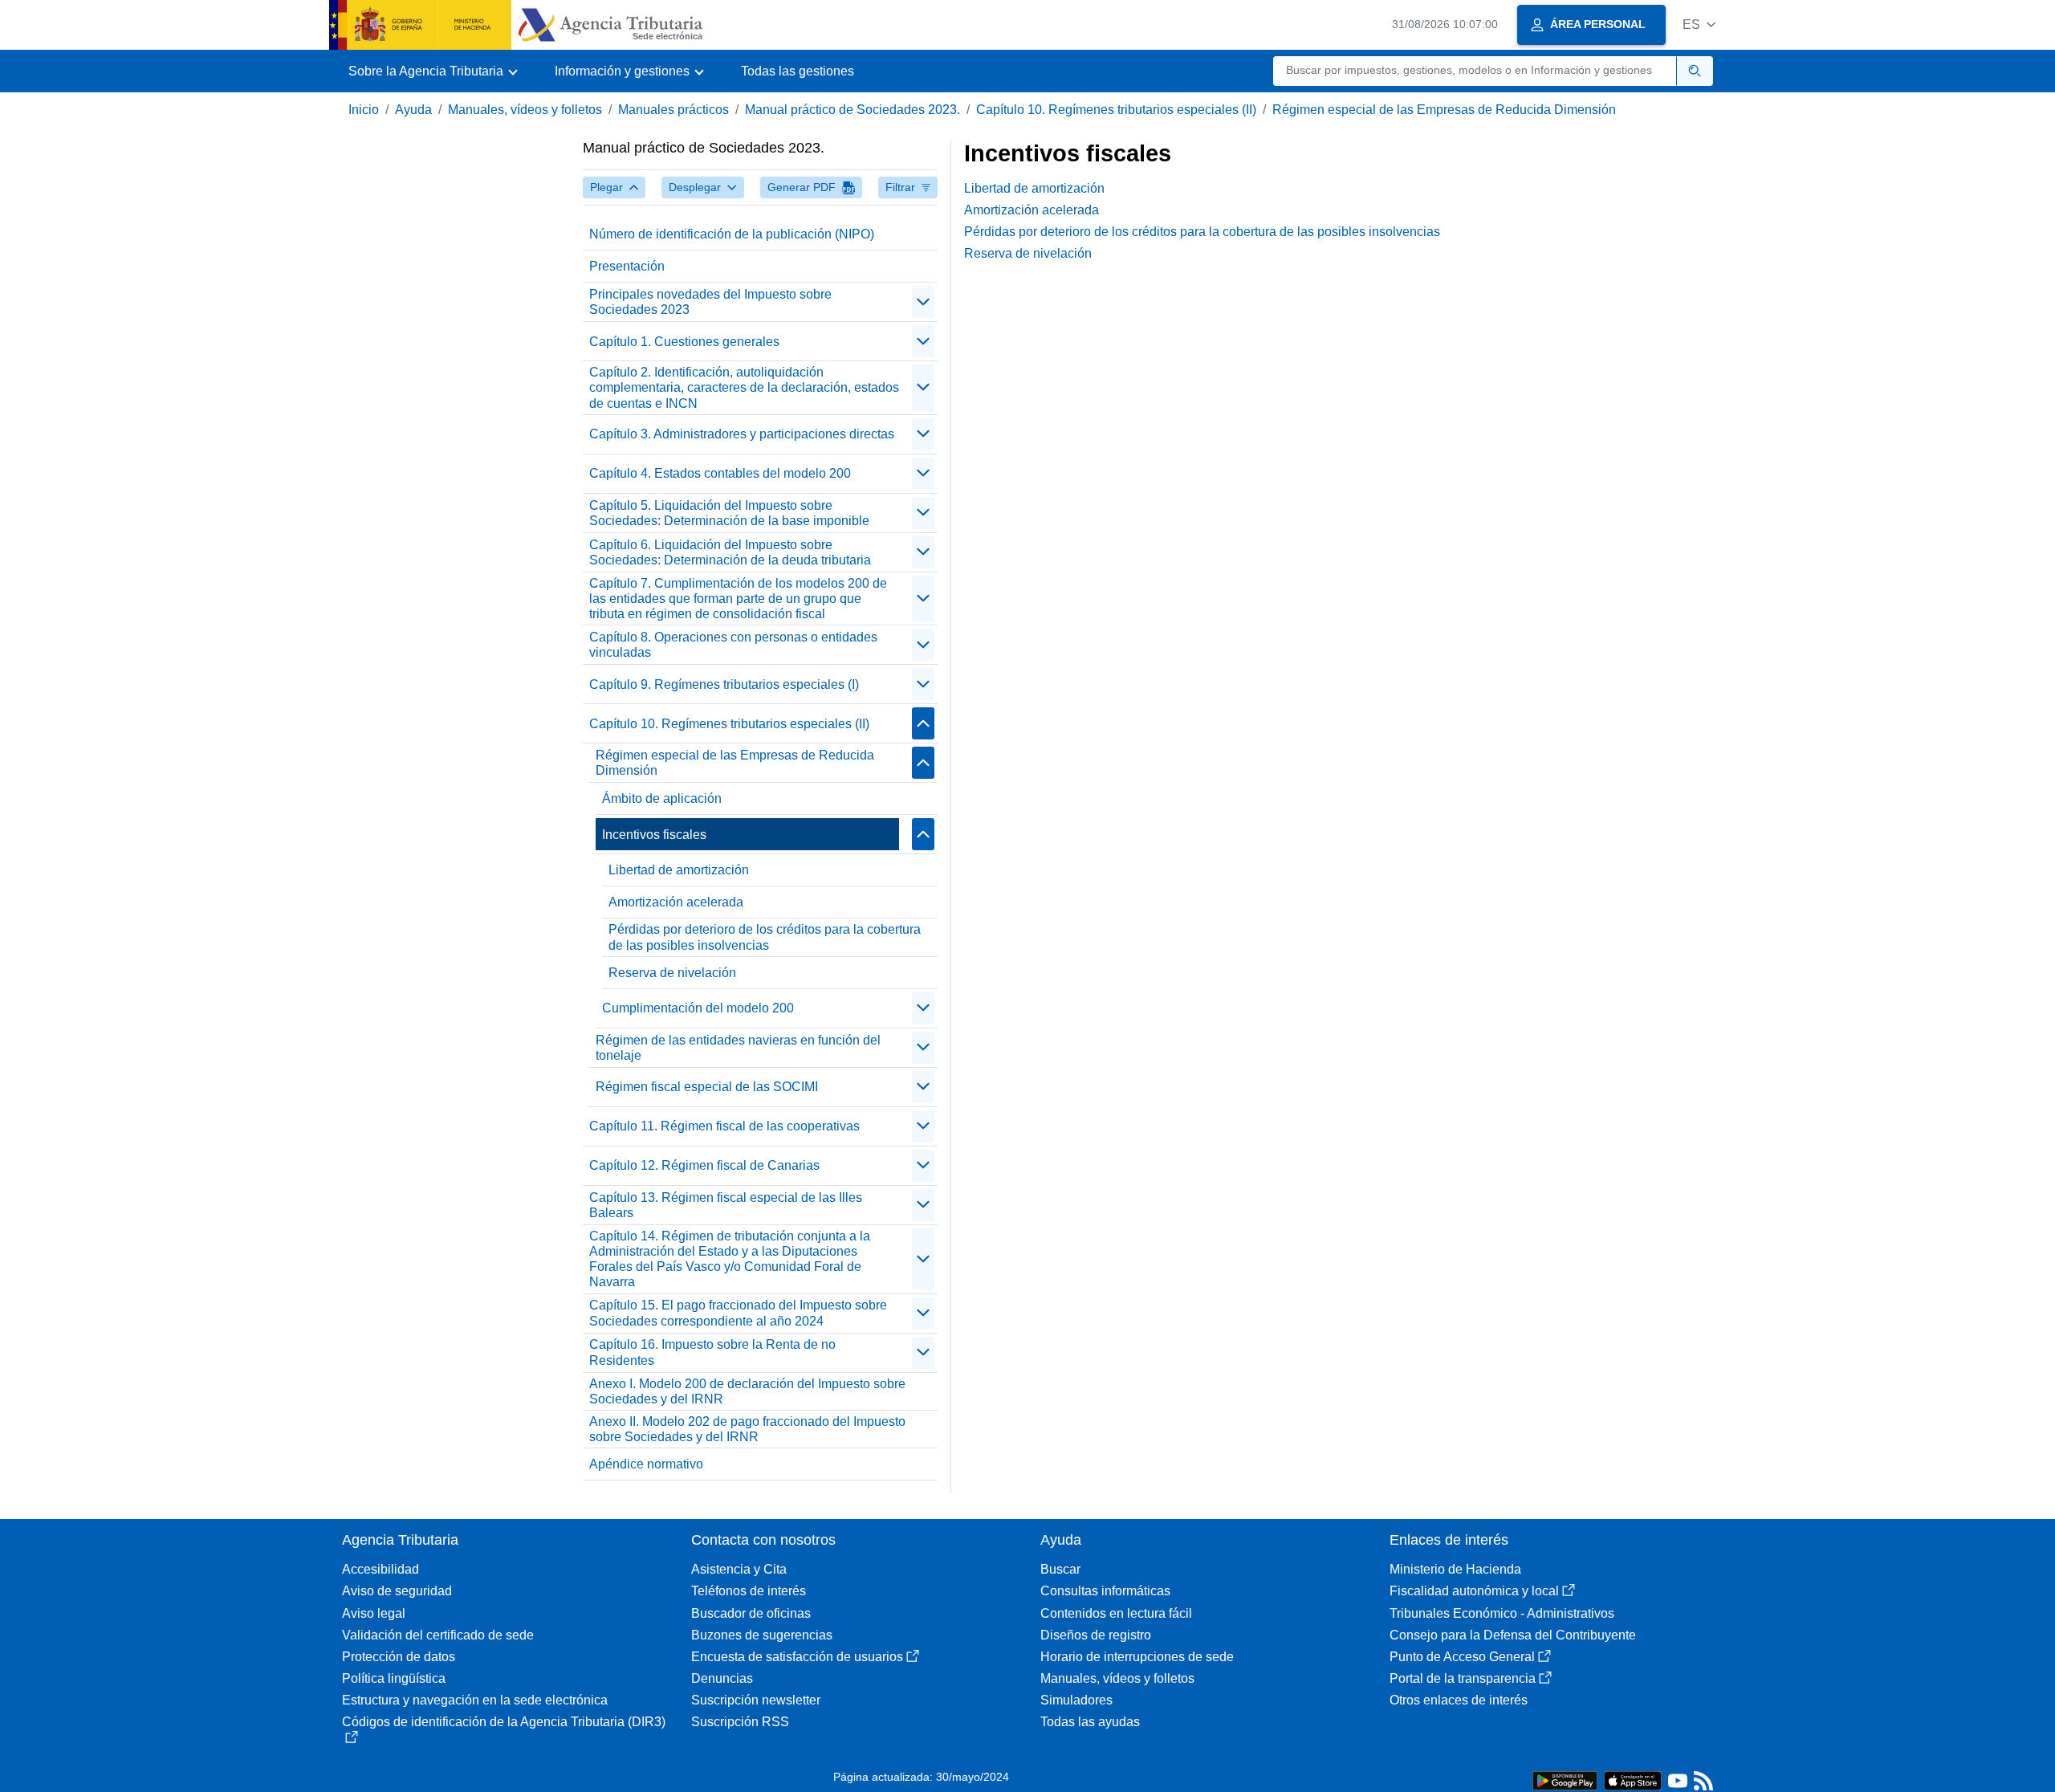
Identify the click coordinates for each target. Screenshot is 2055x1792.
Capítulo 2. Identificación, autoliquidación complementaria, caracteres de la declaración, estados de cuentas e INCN (744, 387)
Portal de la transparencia (1463, 1678)
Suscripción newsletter (756, 1700)
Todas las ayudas (1090, 1722)
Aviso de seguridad (397, 1591)
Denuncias (722, 1678)
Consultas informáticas (1105, 1591)
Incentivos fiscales (654, 835)
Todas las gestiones (798, 71)
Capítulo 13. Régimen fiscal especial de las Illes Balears (726, 1205)
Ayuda (413, 110)
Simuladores (1076, 1700)
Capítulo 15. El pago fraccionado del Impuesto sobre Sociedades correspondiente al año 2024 (738, 1313)
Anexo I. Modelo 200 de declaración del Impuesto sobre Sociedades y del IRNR (747, 1391)
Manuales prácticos (673, 110)
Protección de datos (399, 1657)
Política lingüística (394, 1678)
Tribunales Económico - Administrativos (1502, 1613)
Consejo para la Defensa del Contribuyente (1513, 1635)
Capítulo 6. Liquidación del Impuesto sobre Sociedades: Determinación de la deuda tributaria (730, 552)
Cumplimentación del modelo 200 (698, 1008)
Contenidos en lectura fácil (1116, 1613)
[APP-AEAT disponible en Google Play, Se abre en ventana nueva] (1565, 1780)
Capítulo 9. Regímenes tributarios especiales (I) (724, 684)
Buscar (1060, 1569)
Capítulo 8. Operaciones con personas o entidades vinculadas (733, 645)
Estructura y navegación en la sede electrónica (475, 1700)
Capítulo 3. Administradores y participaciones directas (742, 434)
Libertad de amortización (679, 870)
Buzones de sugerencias (762, 1635)
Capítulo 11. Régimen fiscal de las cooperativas (724, 1126)
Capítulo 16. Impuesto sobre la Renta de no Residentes (712, 1352)
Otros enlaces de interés (1459, 1700)
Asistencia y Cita (739, 1569)
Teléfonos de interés (749, 1591)
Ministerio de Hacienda (1455, 1569)
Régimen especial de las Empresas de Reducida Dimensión (1444, 110)
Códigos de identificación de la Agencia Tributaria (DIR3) (504, 1722)
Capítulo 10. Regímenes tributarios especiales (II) (1116, 110)
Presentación (627, 266)
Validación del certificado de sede (438, 1635)
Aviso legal (374, 1613)
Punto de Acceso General (1462, 1657)
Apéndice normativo (646, 1464)
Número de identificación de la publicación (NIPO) (732, 234)
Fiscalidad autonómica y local (1474, 1591)
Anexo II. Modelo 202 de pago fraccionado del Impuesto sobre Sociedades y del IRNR (747, 1429)
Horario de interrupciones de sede (1137, 1657)
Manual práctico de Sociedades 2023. (853, 110)
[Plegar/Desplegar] (923, 302)
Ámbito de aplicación (662, 798)
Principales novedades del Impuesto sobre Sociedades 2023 (710, 302)
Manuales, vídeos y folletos (525, 110)
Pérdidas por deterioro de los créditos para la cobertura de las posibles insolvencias (765, 937)
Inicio (364, 110)
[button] (1699, 24)
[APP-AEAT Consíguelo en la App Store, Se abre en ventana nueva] (1633, 1780)
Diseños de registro (1096, 1635)
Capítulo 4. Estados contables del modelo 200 (720, 473)
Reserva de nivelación (672, 973)
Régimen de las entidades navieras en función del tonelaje (738, 1048)
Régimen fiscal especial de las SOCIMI (707, 1087)
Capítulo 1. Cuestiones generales (684, 342)
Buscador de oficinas (751, 1613)
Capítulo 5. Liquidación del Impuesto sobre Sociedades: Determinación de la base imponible (729, 513)
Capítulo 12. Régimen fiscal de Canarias (704, 1165)
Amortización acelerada (676, 902)
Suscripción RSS (740, 1722)
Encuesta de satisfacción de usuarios (797, 1657)
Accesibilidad (380, 1569)
